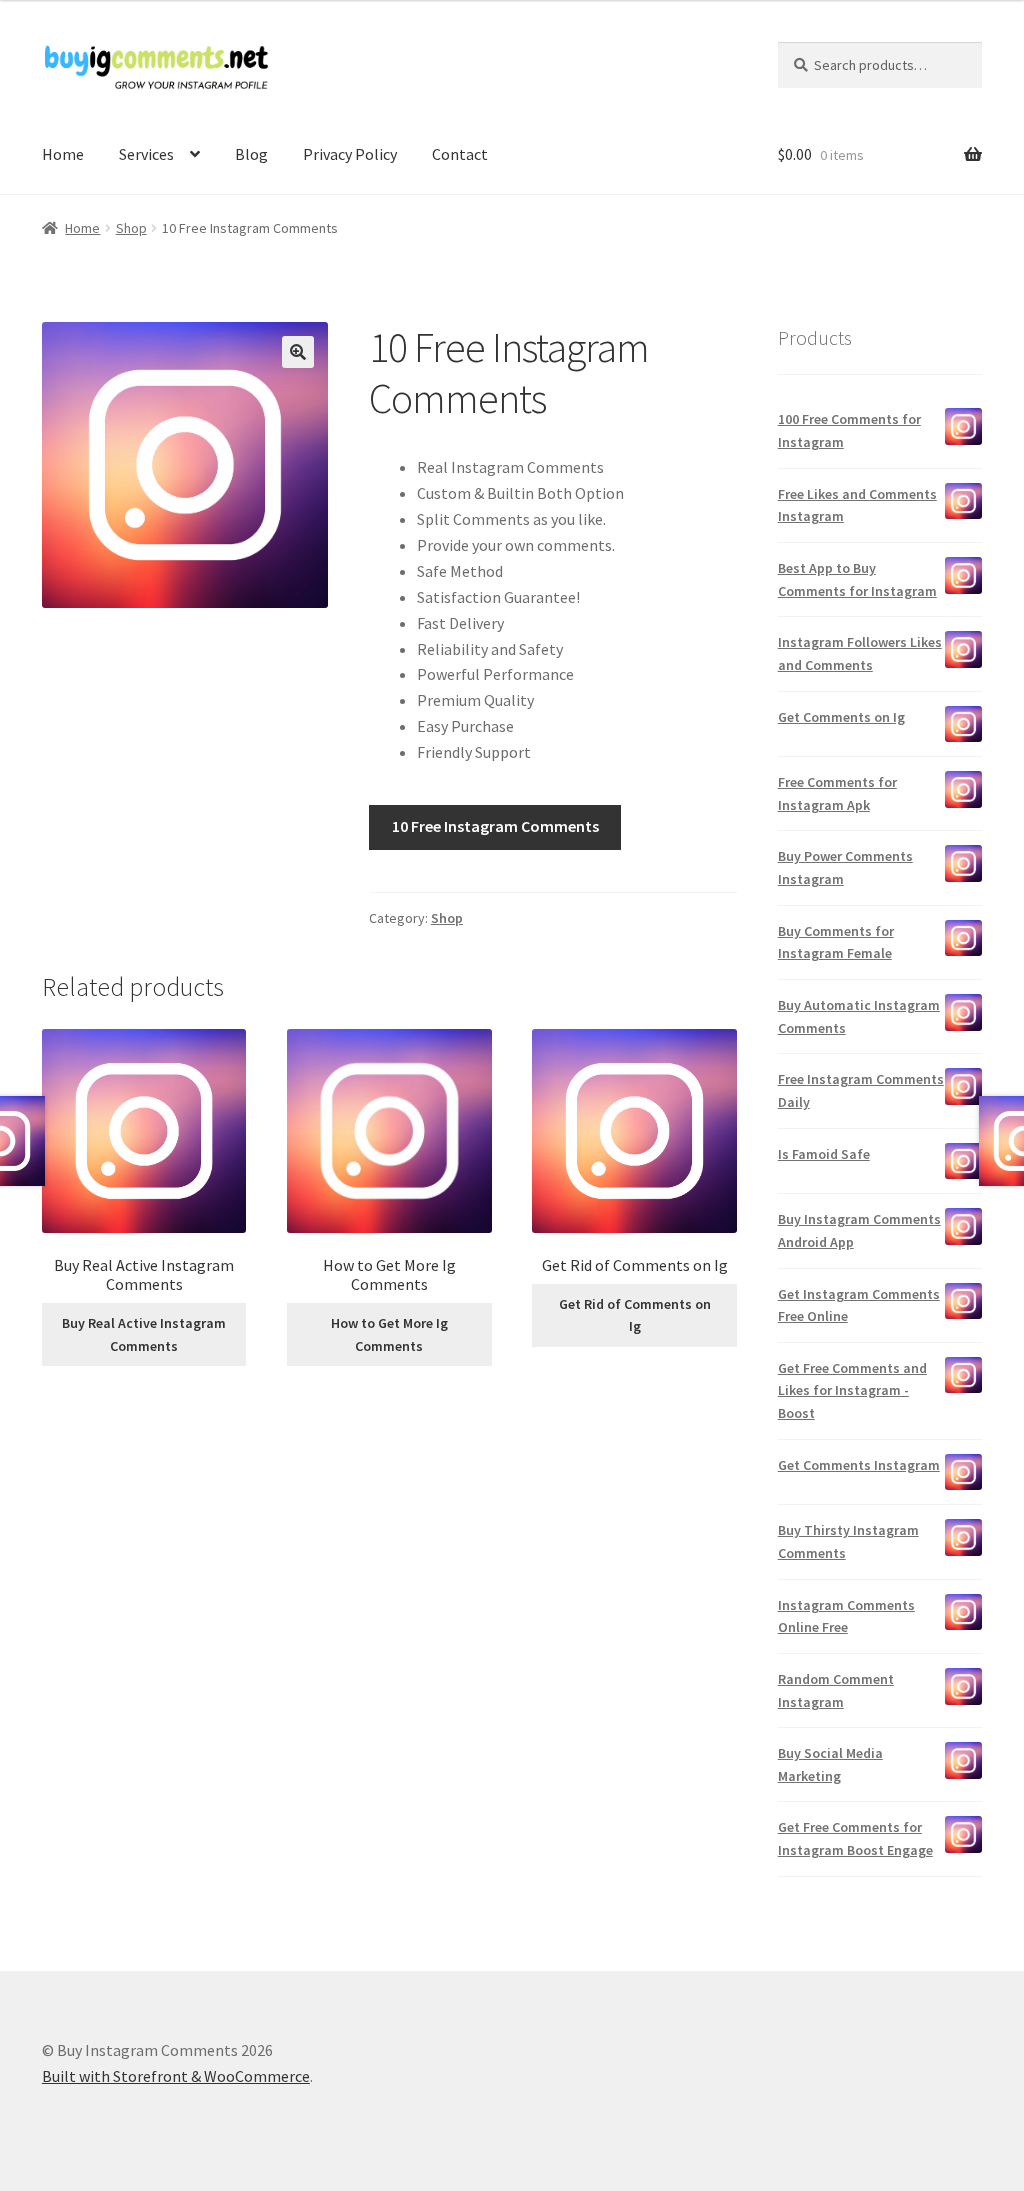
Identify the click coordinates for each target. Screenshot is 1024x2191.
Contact (460, 154)
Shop (131, 228)
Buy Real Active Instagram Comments (144, 1334)
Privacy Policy (350, 154)
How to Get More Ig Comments (389, 1334)
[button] (298, 352)
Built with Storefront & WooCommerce (176, 2076)
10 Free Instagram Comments (495, 826)
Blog (251, 154)
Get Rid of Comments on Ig (635, 1315)
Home (63, 154)
